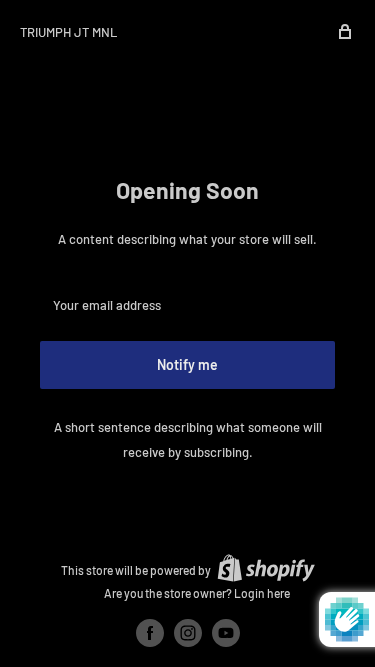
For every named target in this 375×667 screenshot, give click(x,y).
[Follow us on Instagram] (188, 633)
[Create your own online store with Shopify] (266, 568)
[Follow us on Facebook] (150, 633)
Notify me (187, 364)
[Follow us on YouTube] (226, 633)
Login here (262, 593)
